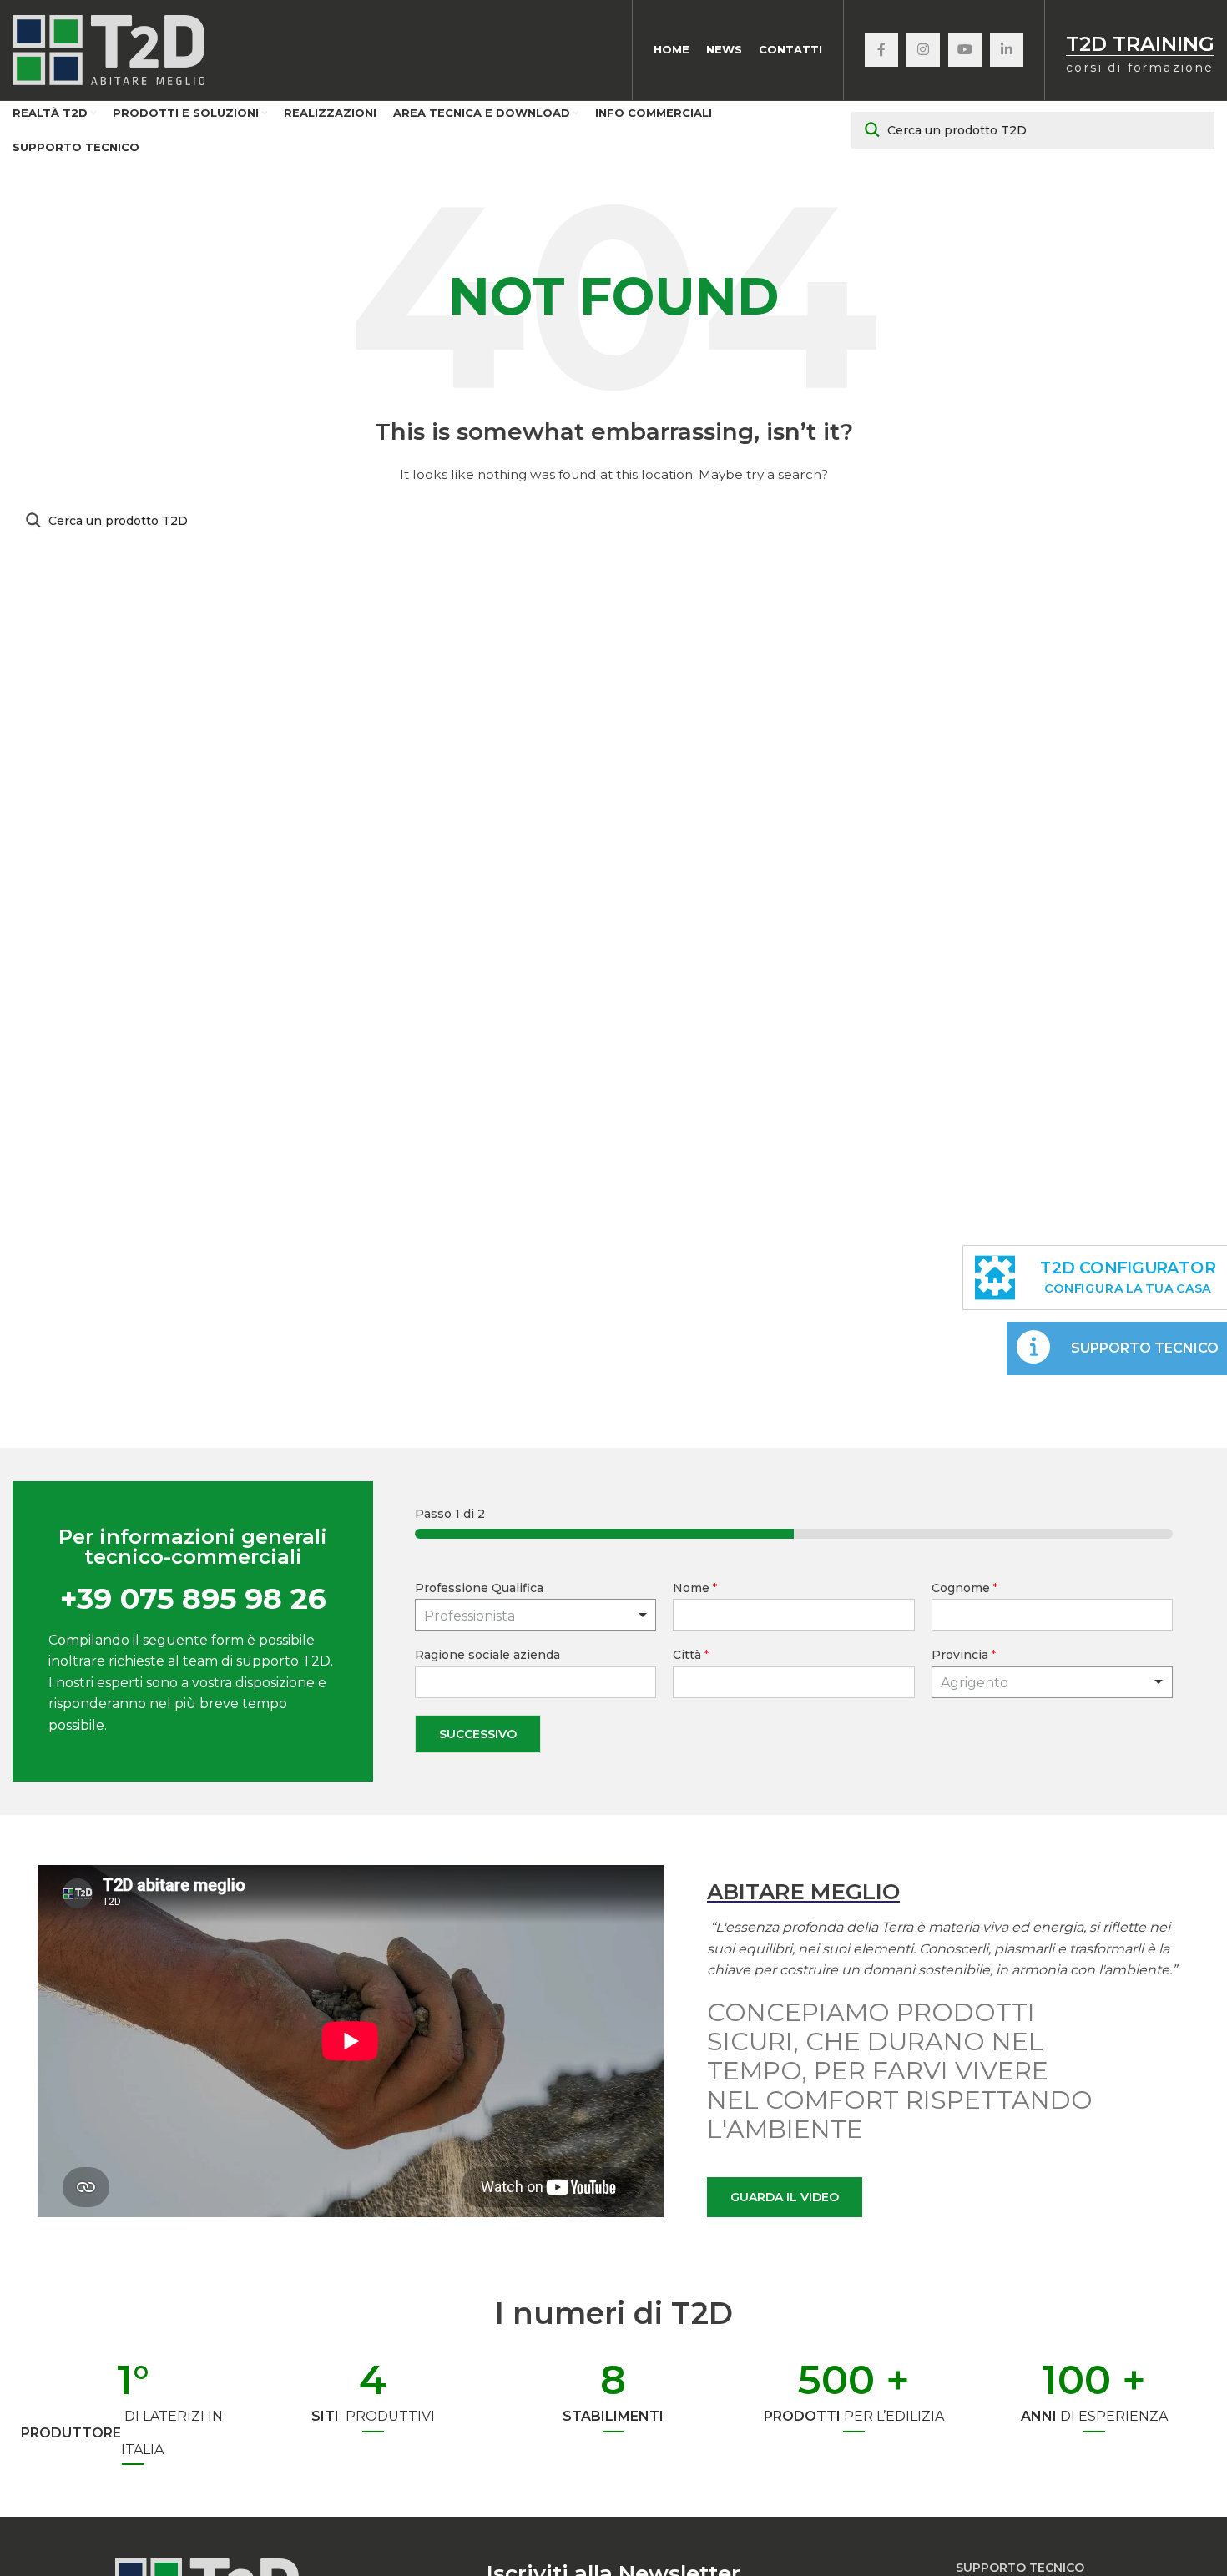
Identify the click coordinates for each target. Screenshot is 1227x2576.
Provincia (964, 1655)
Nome (695, 1588)
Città (691, 1655)
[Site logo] (109, 49)
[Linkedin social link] (1007, 50)
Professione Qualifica (479, 1588)
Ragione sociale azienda (487, 1655)
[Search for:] (1033, 130)
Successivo (478, 1734)
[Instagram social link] (923, 50)
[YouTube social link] (965, 50)
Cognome (964, 1588)
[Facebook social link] (881, 50)
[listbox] (535, 1615)
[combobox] (1052, 1682)
